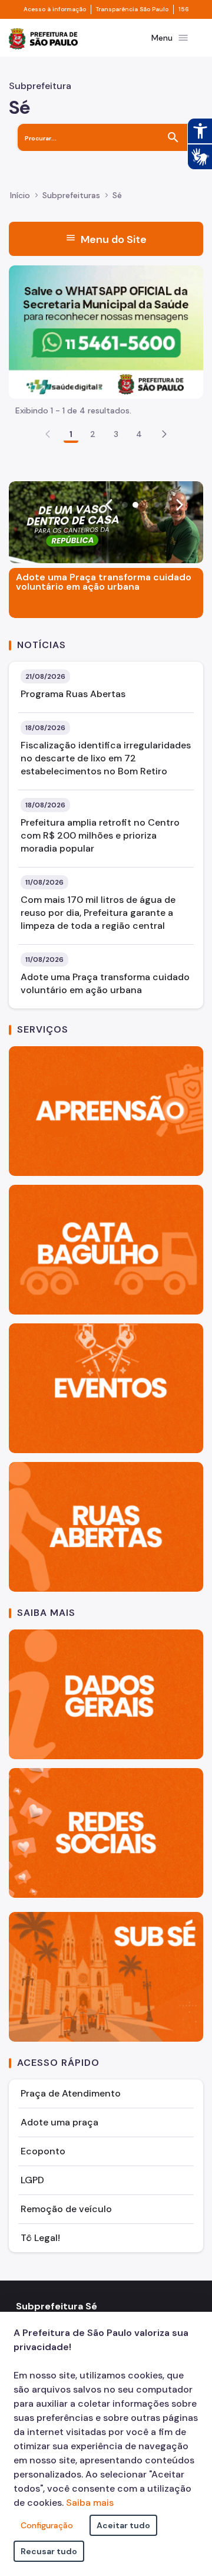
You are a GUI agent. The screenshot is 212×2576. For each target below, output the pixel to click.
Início (20, 195)
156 (184, 9)
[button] (164, 434)
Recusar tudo (49, 2551)
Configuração (47, 2525)
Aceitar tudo (123, 2525)
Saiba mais (90, 2503)
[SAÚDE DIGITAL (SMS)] (106, 331)
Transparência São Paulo (132, 9)
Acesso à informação (55, 9)
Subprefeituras (71, 195)
